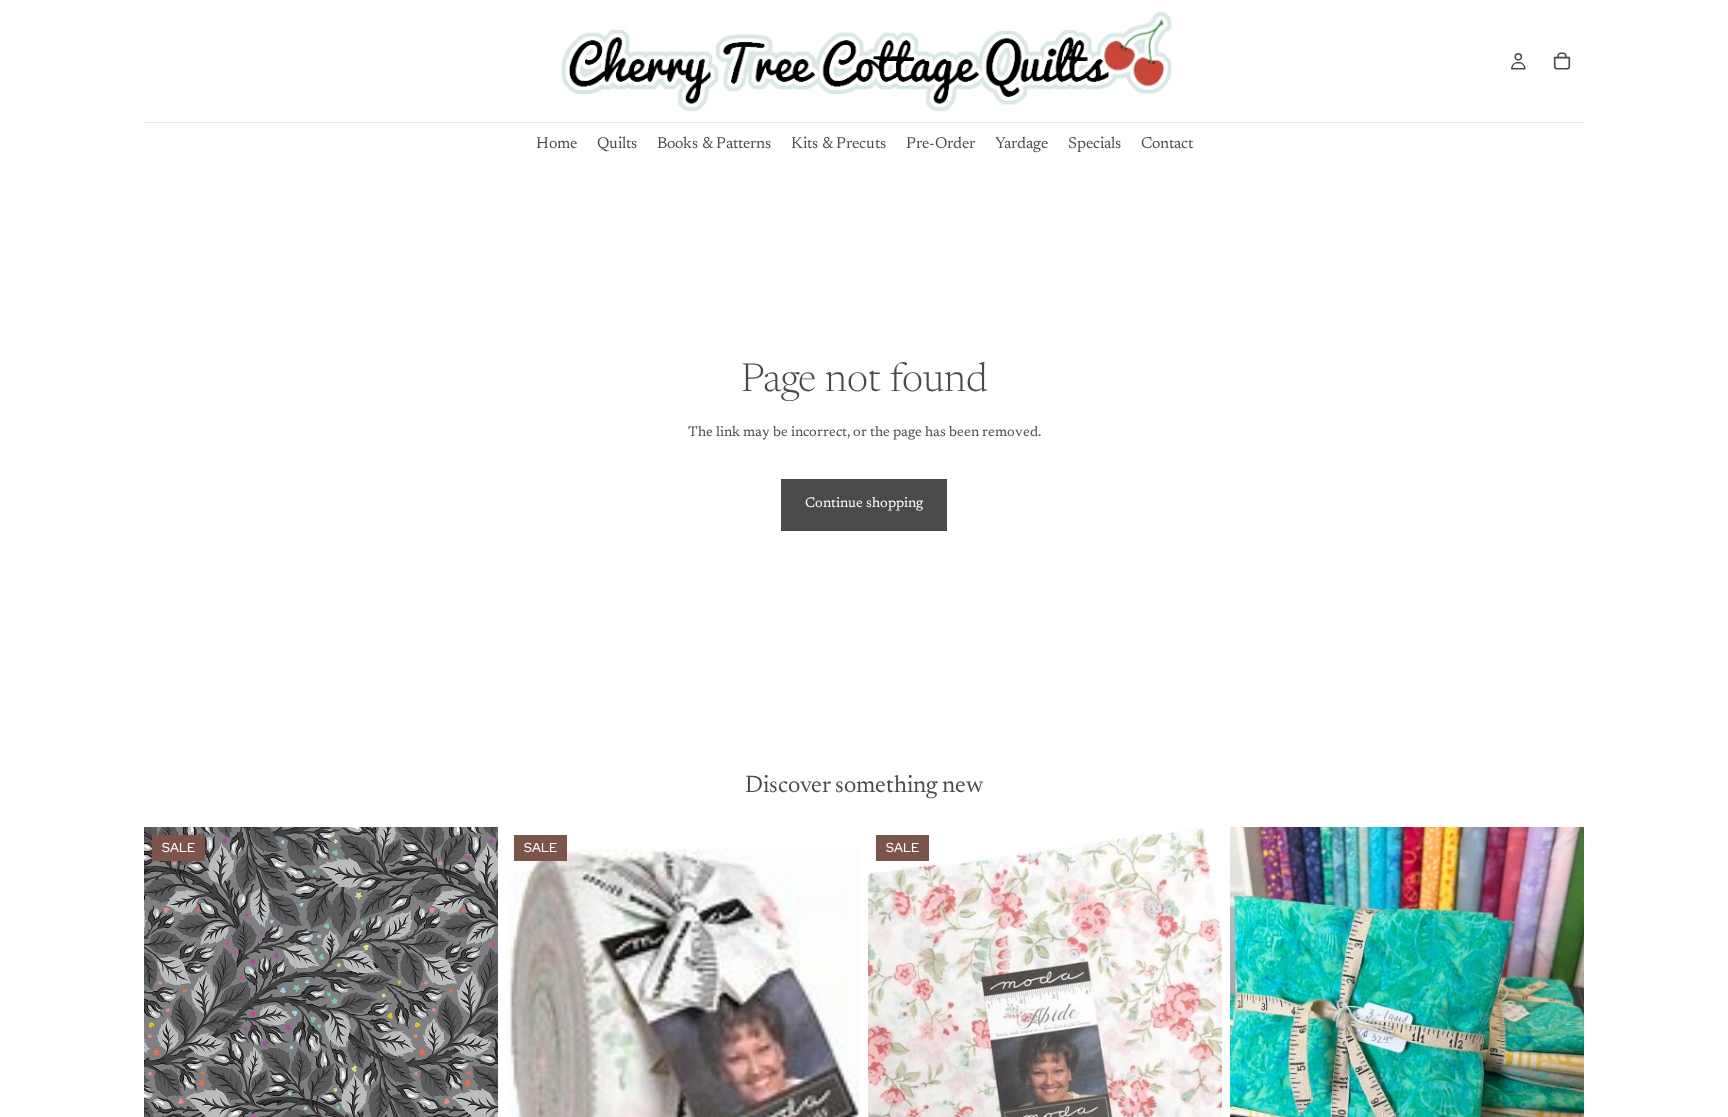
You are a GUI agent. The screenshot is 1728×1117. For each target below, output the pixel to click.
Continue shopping (864, 504)
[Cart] (1562, 61)
